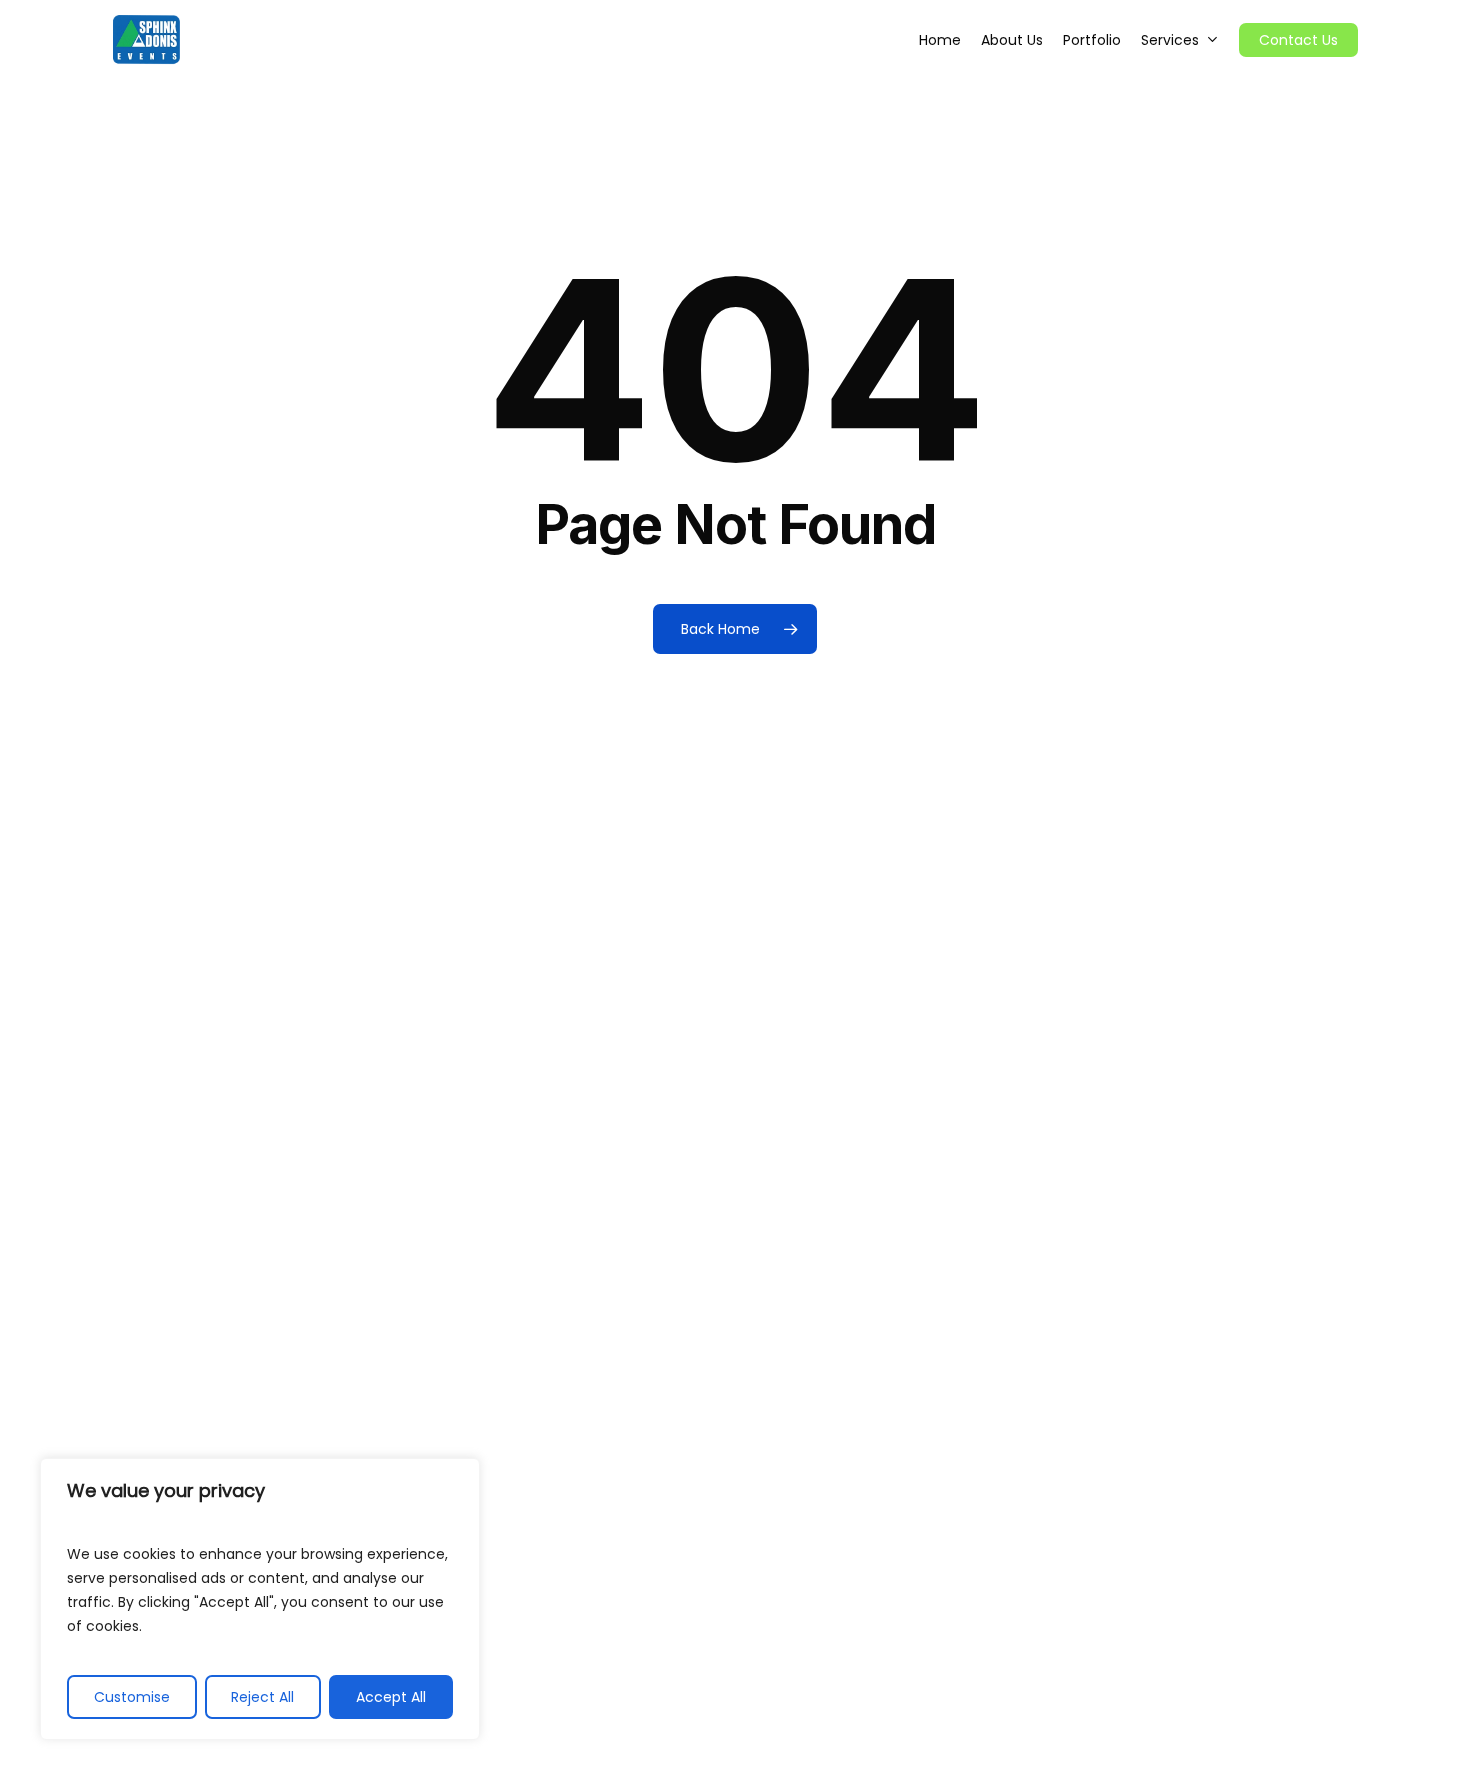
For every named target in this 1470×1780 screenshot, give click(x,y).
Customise (132, 1697)
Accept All (391, 1697)
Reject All (262, 1697)
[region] (260, 1599)
